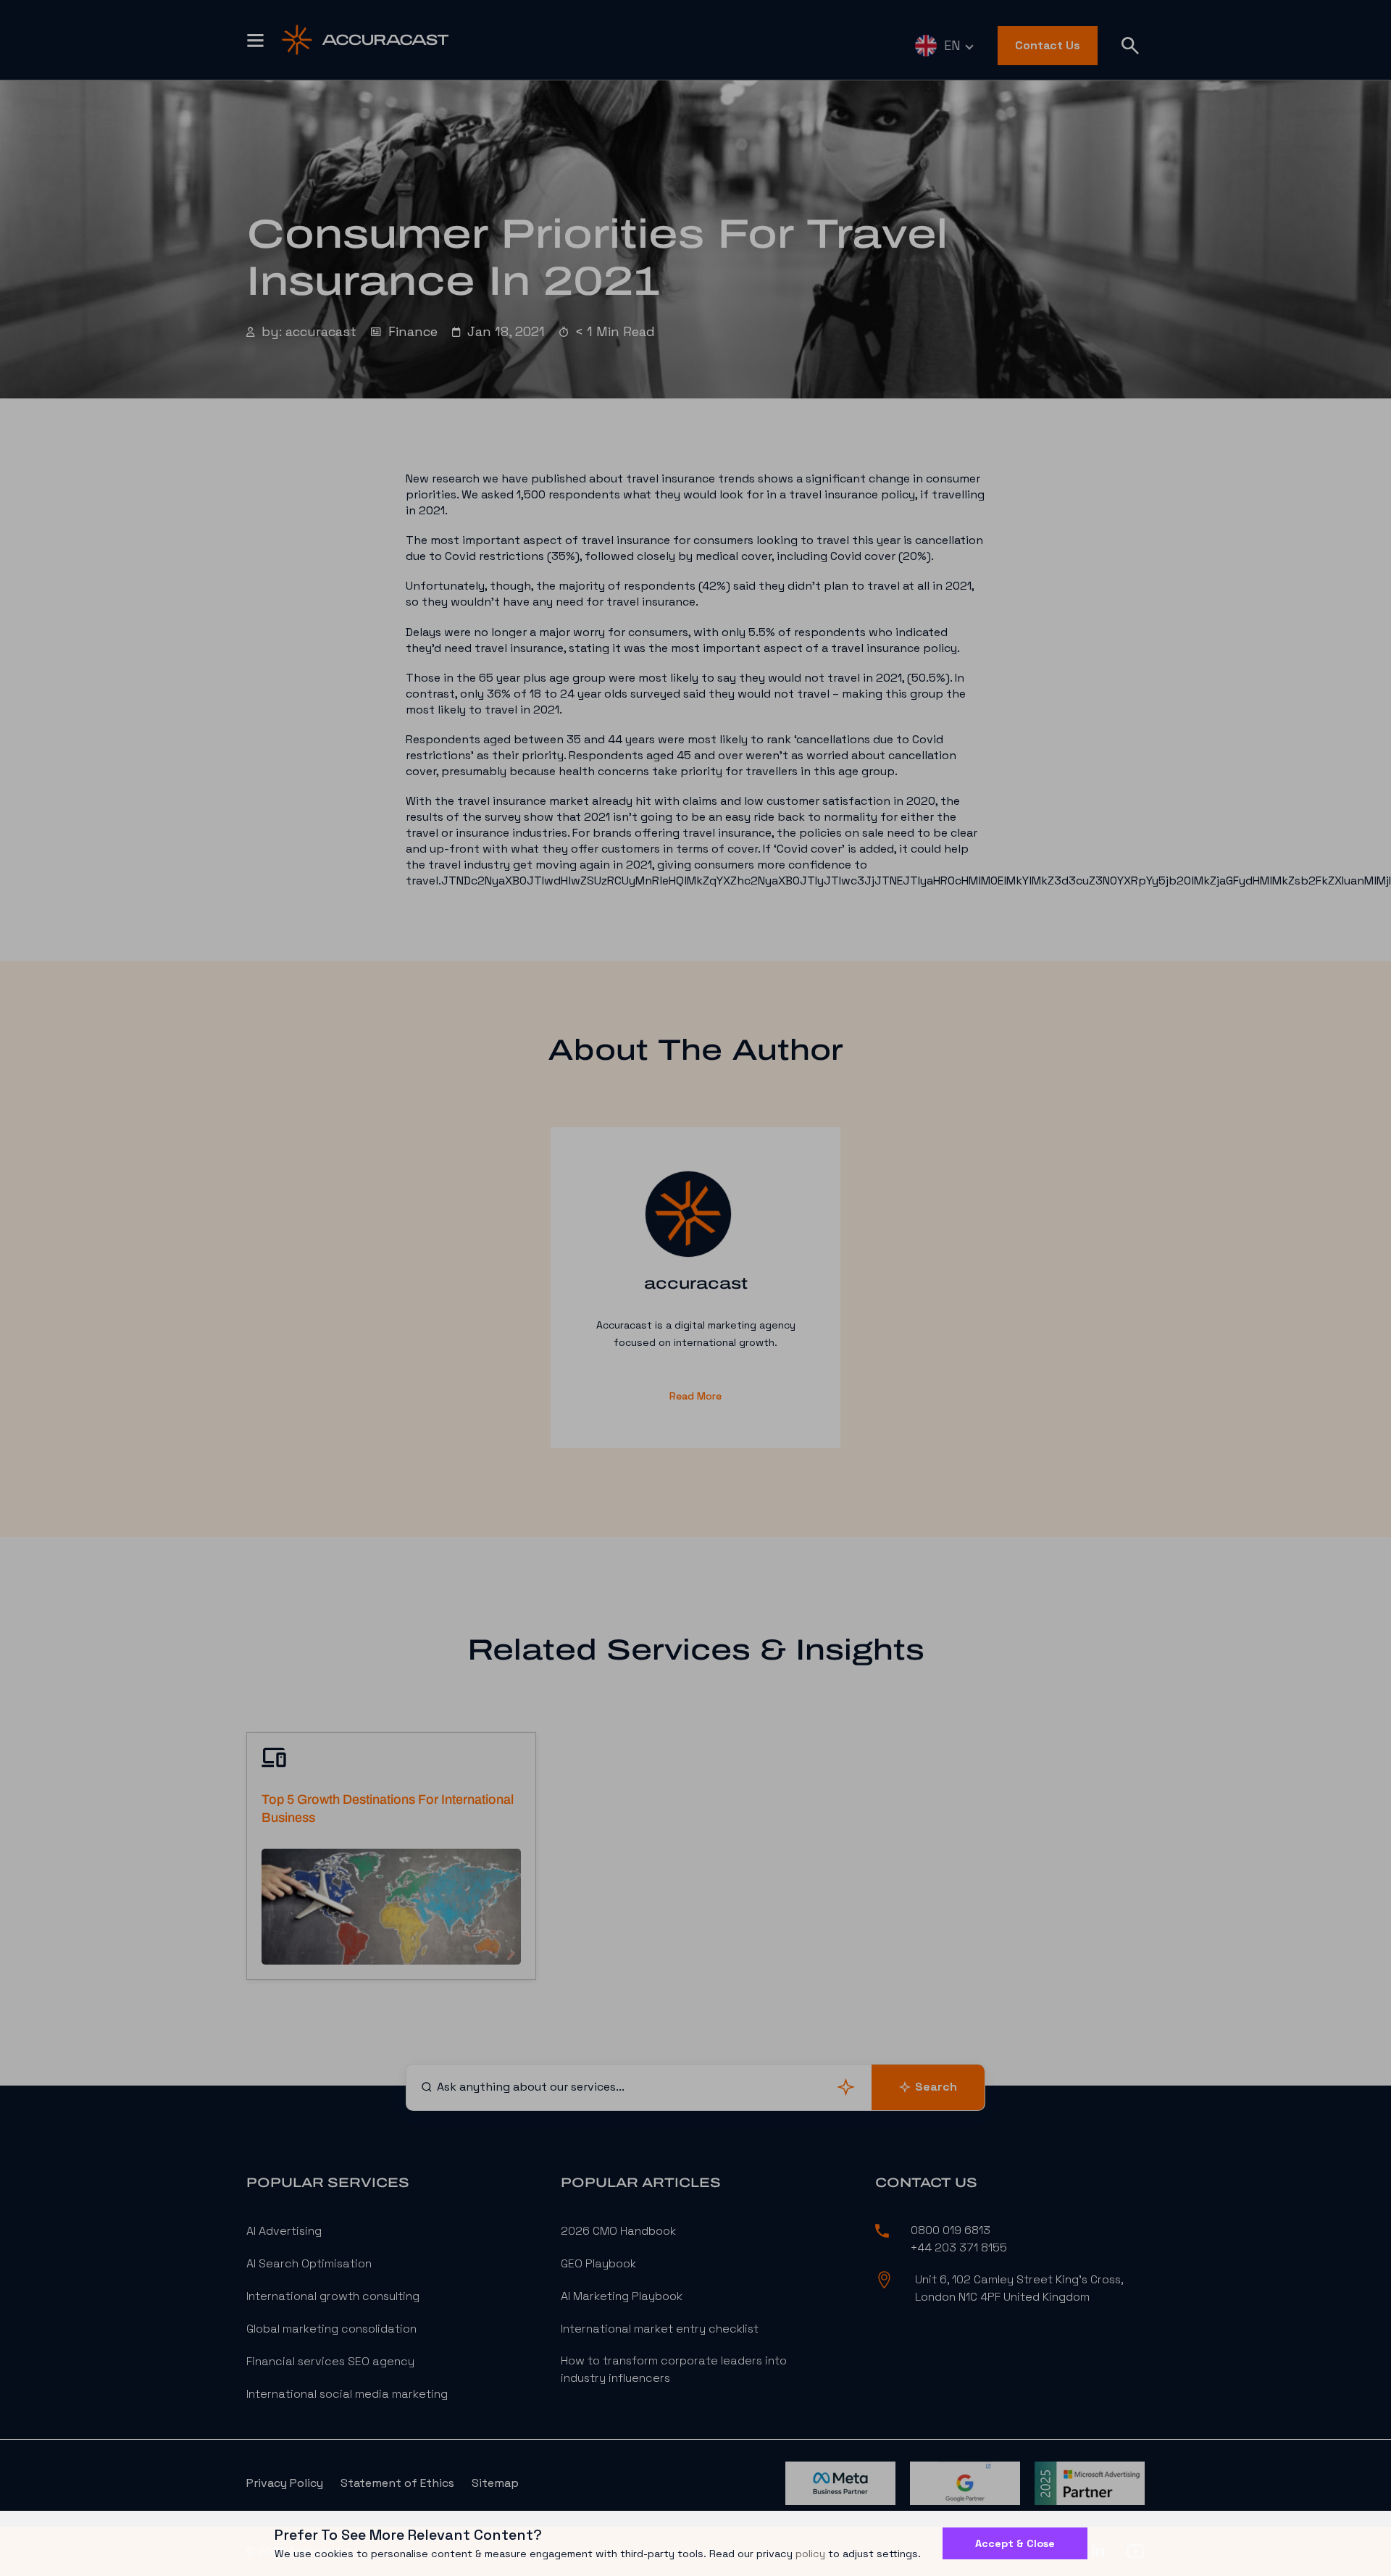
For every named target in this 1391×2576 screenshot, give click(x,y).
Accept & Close (1015, 2543)
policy (810, 2554)
